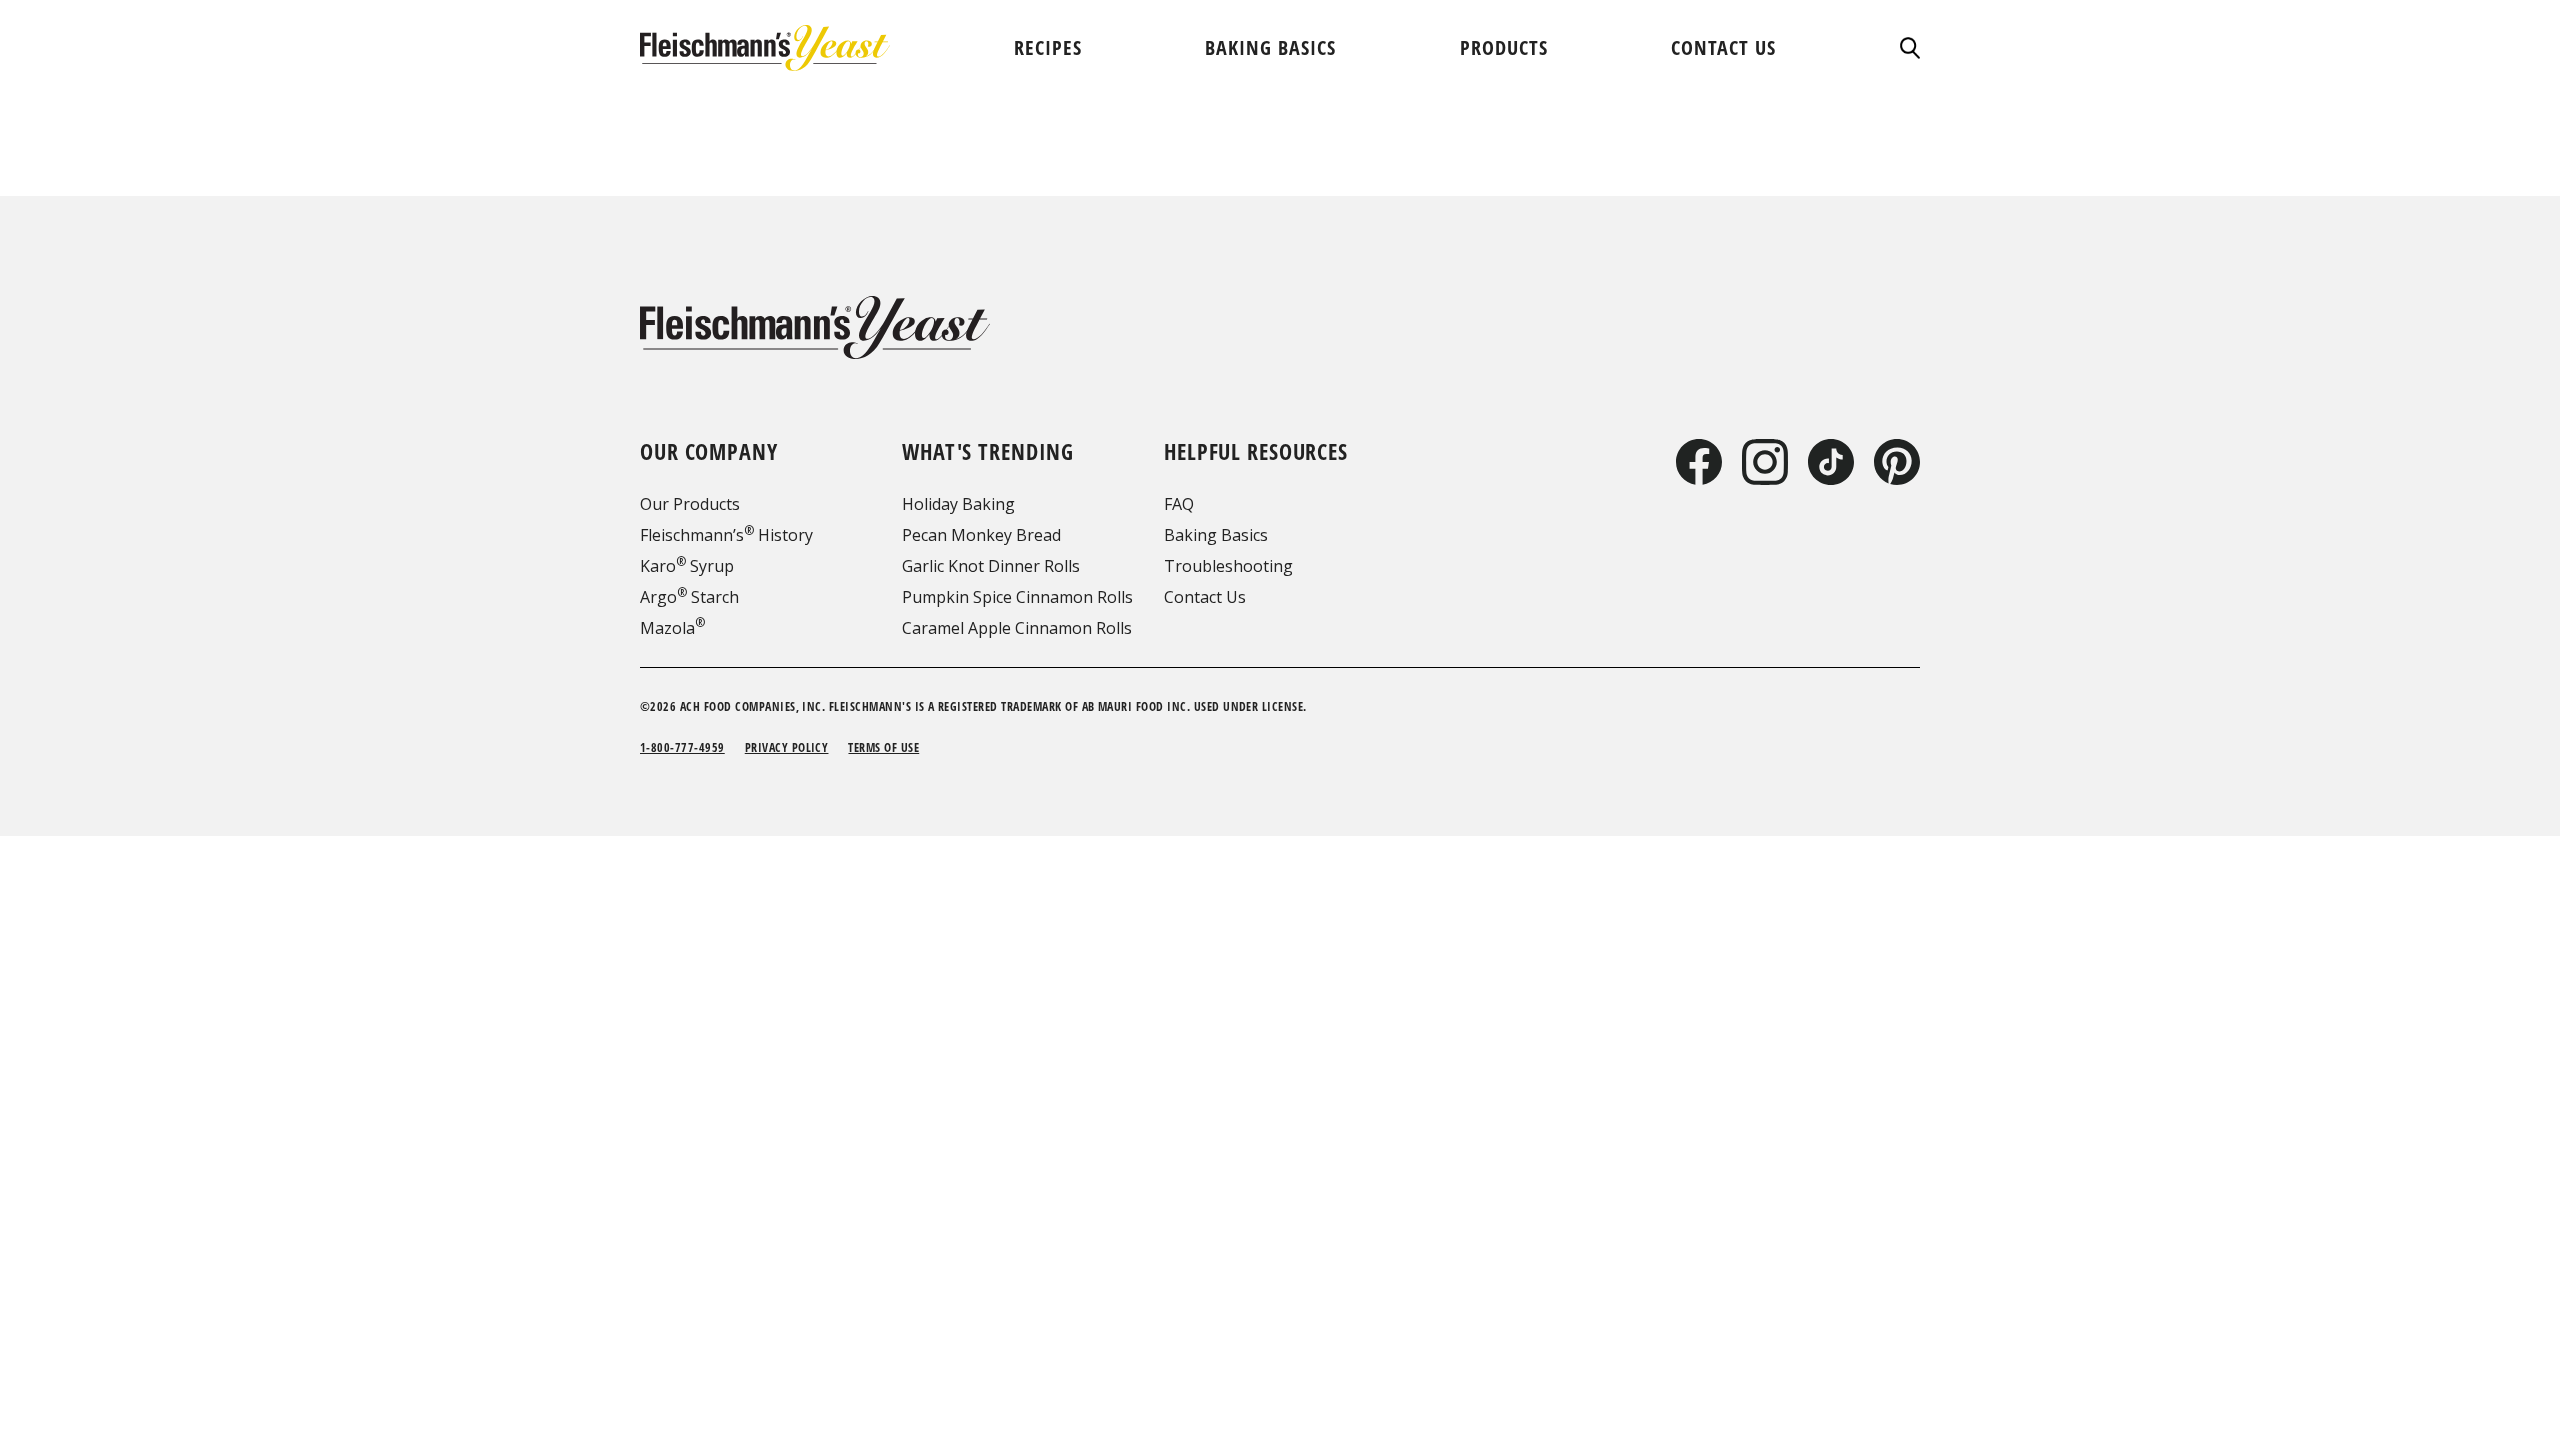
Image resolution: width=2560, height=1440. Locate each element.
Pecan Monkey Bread (981, 535)
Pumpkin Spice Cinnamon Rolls (1017, 597)
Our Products (690, 504)
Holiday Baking (958, 504)
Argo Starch (689, 597)
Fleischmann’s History (726, 535)
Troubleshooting (1228, 566)
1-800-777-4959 (682, 747)
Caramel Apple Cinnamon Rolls (1017, 628)
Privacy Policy (787, 747)
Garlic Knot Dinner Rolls (991, 566)
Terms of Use (883, 747)
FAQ (1179, 504)
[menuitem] (1048, 47)
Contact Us (1205, 597)
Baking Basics (1216, 535)
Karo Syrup (687, 566)
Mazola (672, 628)
